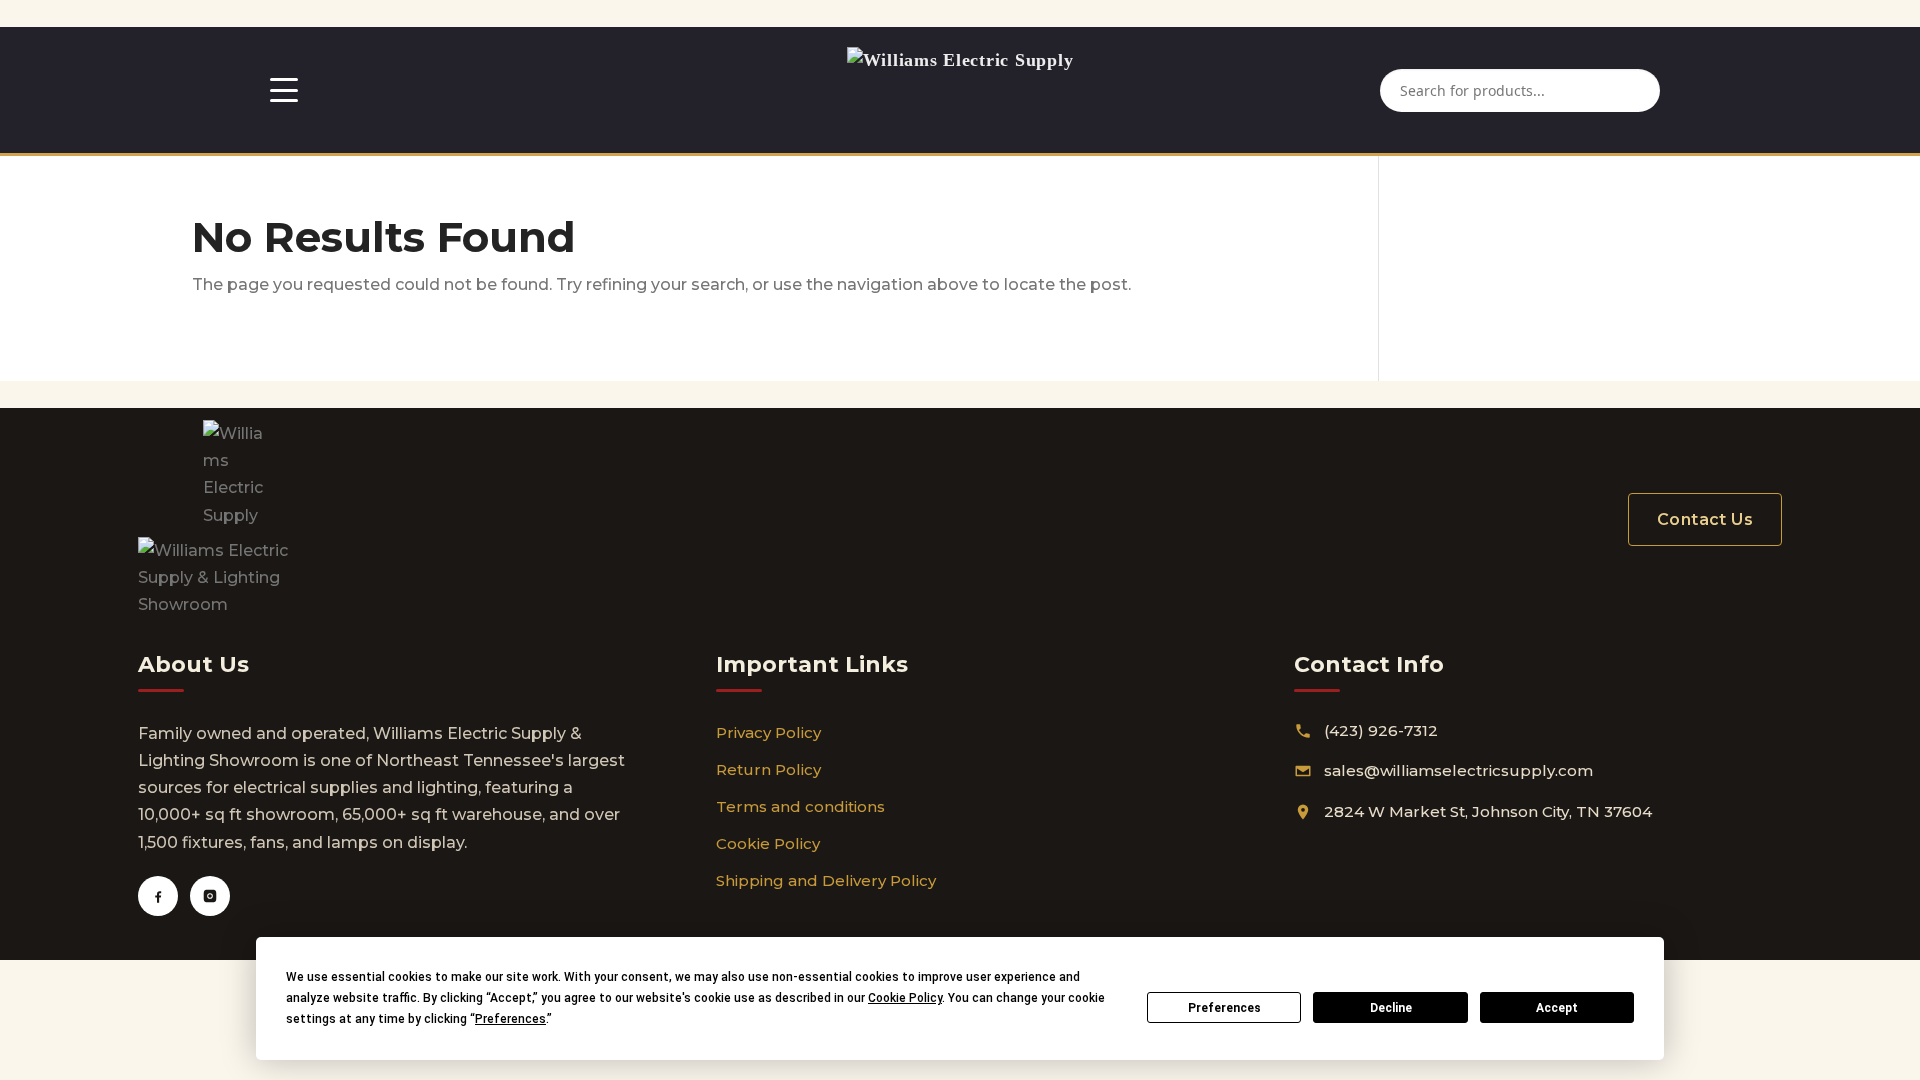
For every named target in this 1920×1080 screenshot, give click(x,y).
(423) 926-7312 (1381, 730)
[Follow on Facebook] (158, 896)
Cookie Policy (768, 843)
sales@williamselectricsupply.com (1458, 770)
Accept (1557, 1008)
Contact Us (1705, 519)
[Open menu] (284, 90)
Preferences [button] (510, 1019)
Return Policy (768, 769)
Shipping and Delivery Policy (826, 880)
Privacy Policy (768, 732)
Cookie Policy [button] (905, 998)
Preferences (1224, 1008)
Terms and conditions (800, 806)
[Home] (960, 90)
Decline (1391, 1008)
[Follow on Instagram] (210, 896)
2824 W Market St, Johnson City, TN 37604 (1488, 811)
